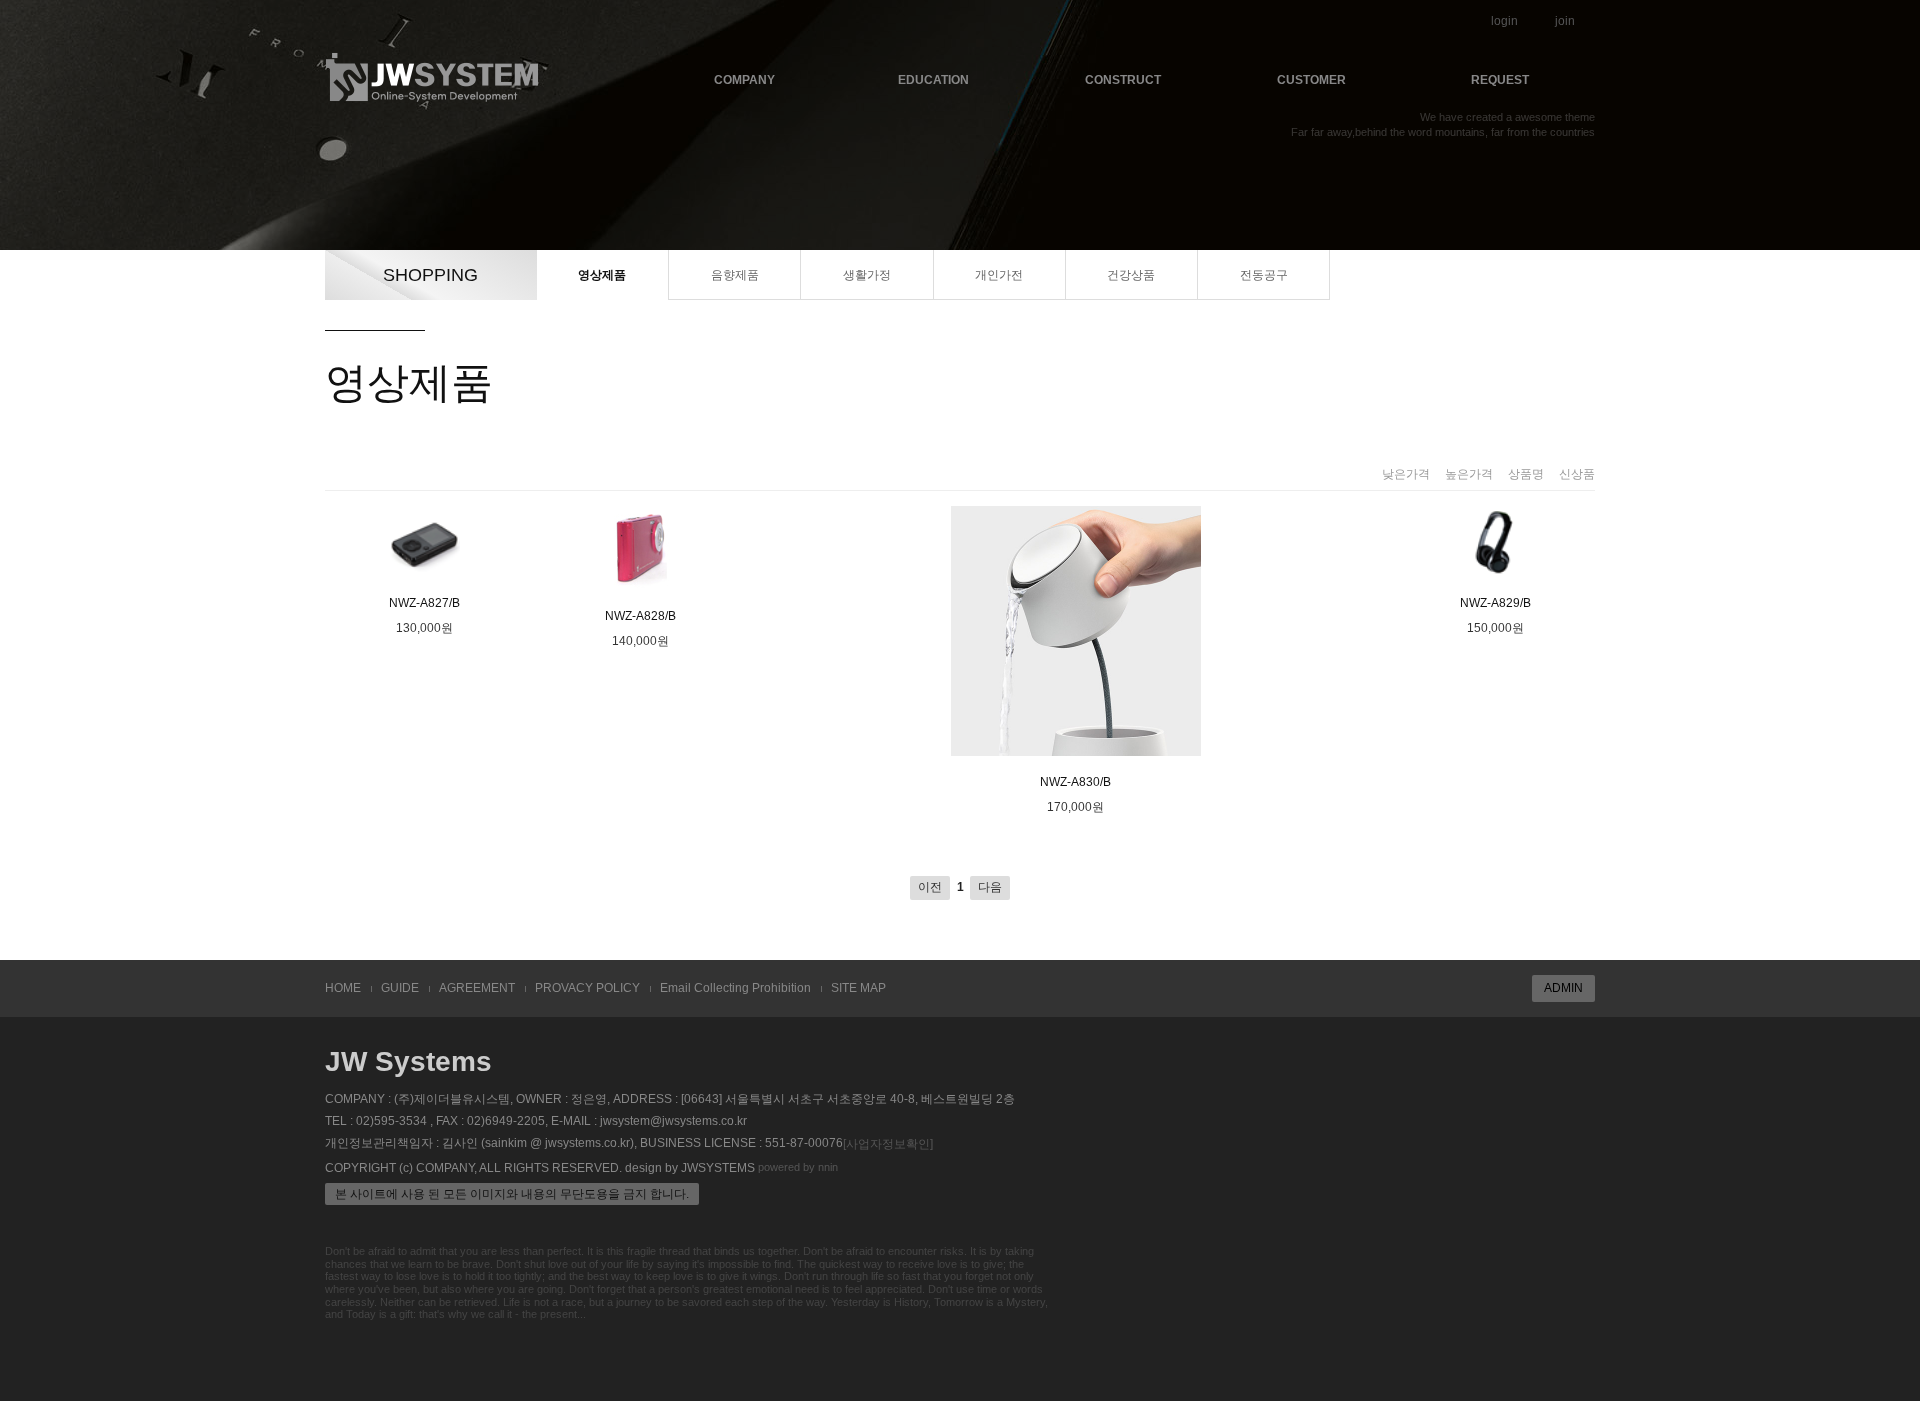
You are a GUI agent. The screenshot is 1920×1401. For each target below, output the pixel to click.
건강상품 (1131, 275)
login (1504, 21)
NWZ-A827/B (424, 603)
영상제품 (602, 275)
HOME (343, 988)
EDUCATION (933, 80)
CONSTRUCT (1123, 80)
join (1565, 21)
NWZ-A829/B (1495, 603)
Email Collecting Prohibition (735, 988)
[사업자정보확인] (888, 1144)
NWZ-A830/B (1075, 782)
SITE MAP (858, 988)
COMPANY (744, 80)
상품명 (1526, 474)
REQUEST (1500, 80)
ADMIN (1563, 988)
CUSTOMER (1311, 80)
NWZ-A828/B (640, 616)
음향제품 (735, 275)
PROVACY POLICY (587, 988)
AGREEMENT (477, 988)
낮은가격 (1406, 474)
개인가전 (999, 275)
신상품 (1577, 474)
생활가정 (867, 275)
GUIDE (400, 988)
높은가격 (1469, 474)
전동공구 (1264, 275)
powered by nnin (798, 1167)
